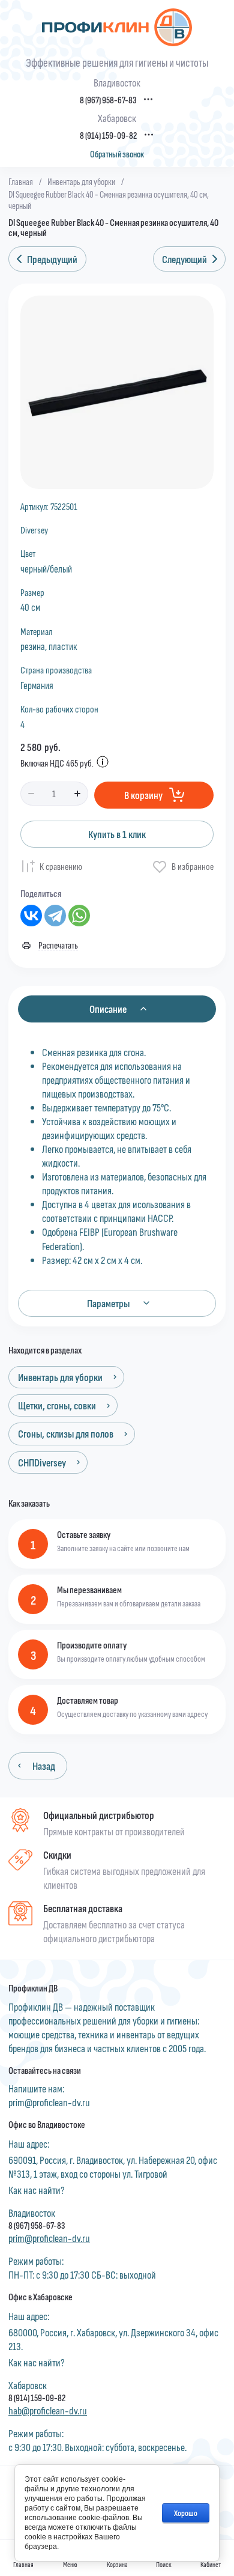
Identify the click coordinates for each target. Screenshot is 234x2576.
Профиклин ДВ (33, 1988)
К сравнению (61, 866)
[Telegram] (55, 916)
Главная (21, 181)
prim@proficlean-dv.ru (49, 2102)
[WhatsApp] (79, 916)
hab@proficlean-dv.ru (48, 2410)
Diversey (34, 530)
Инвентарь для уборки (81, 181)
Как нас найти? (37, 2190)
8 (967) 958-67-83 (108, 100)
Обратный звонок (117, 154)
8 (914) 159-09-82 (108, 135)
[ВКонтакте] (31, 916)
